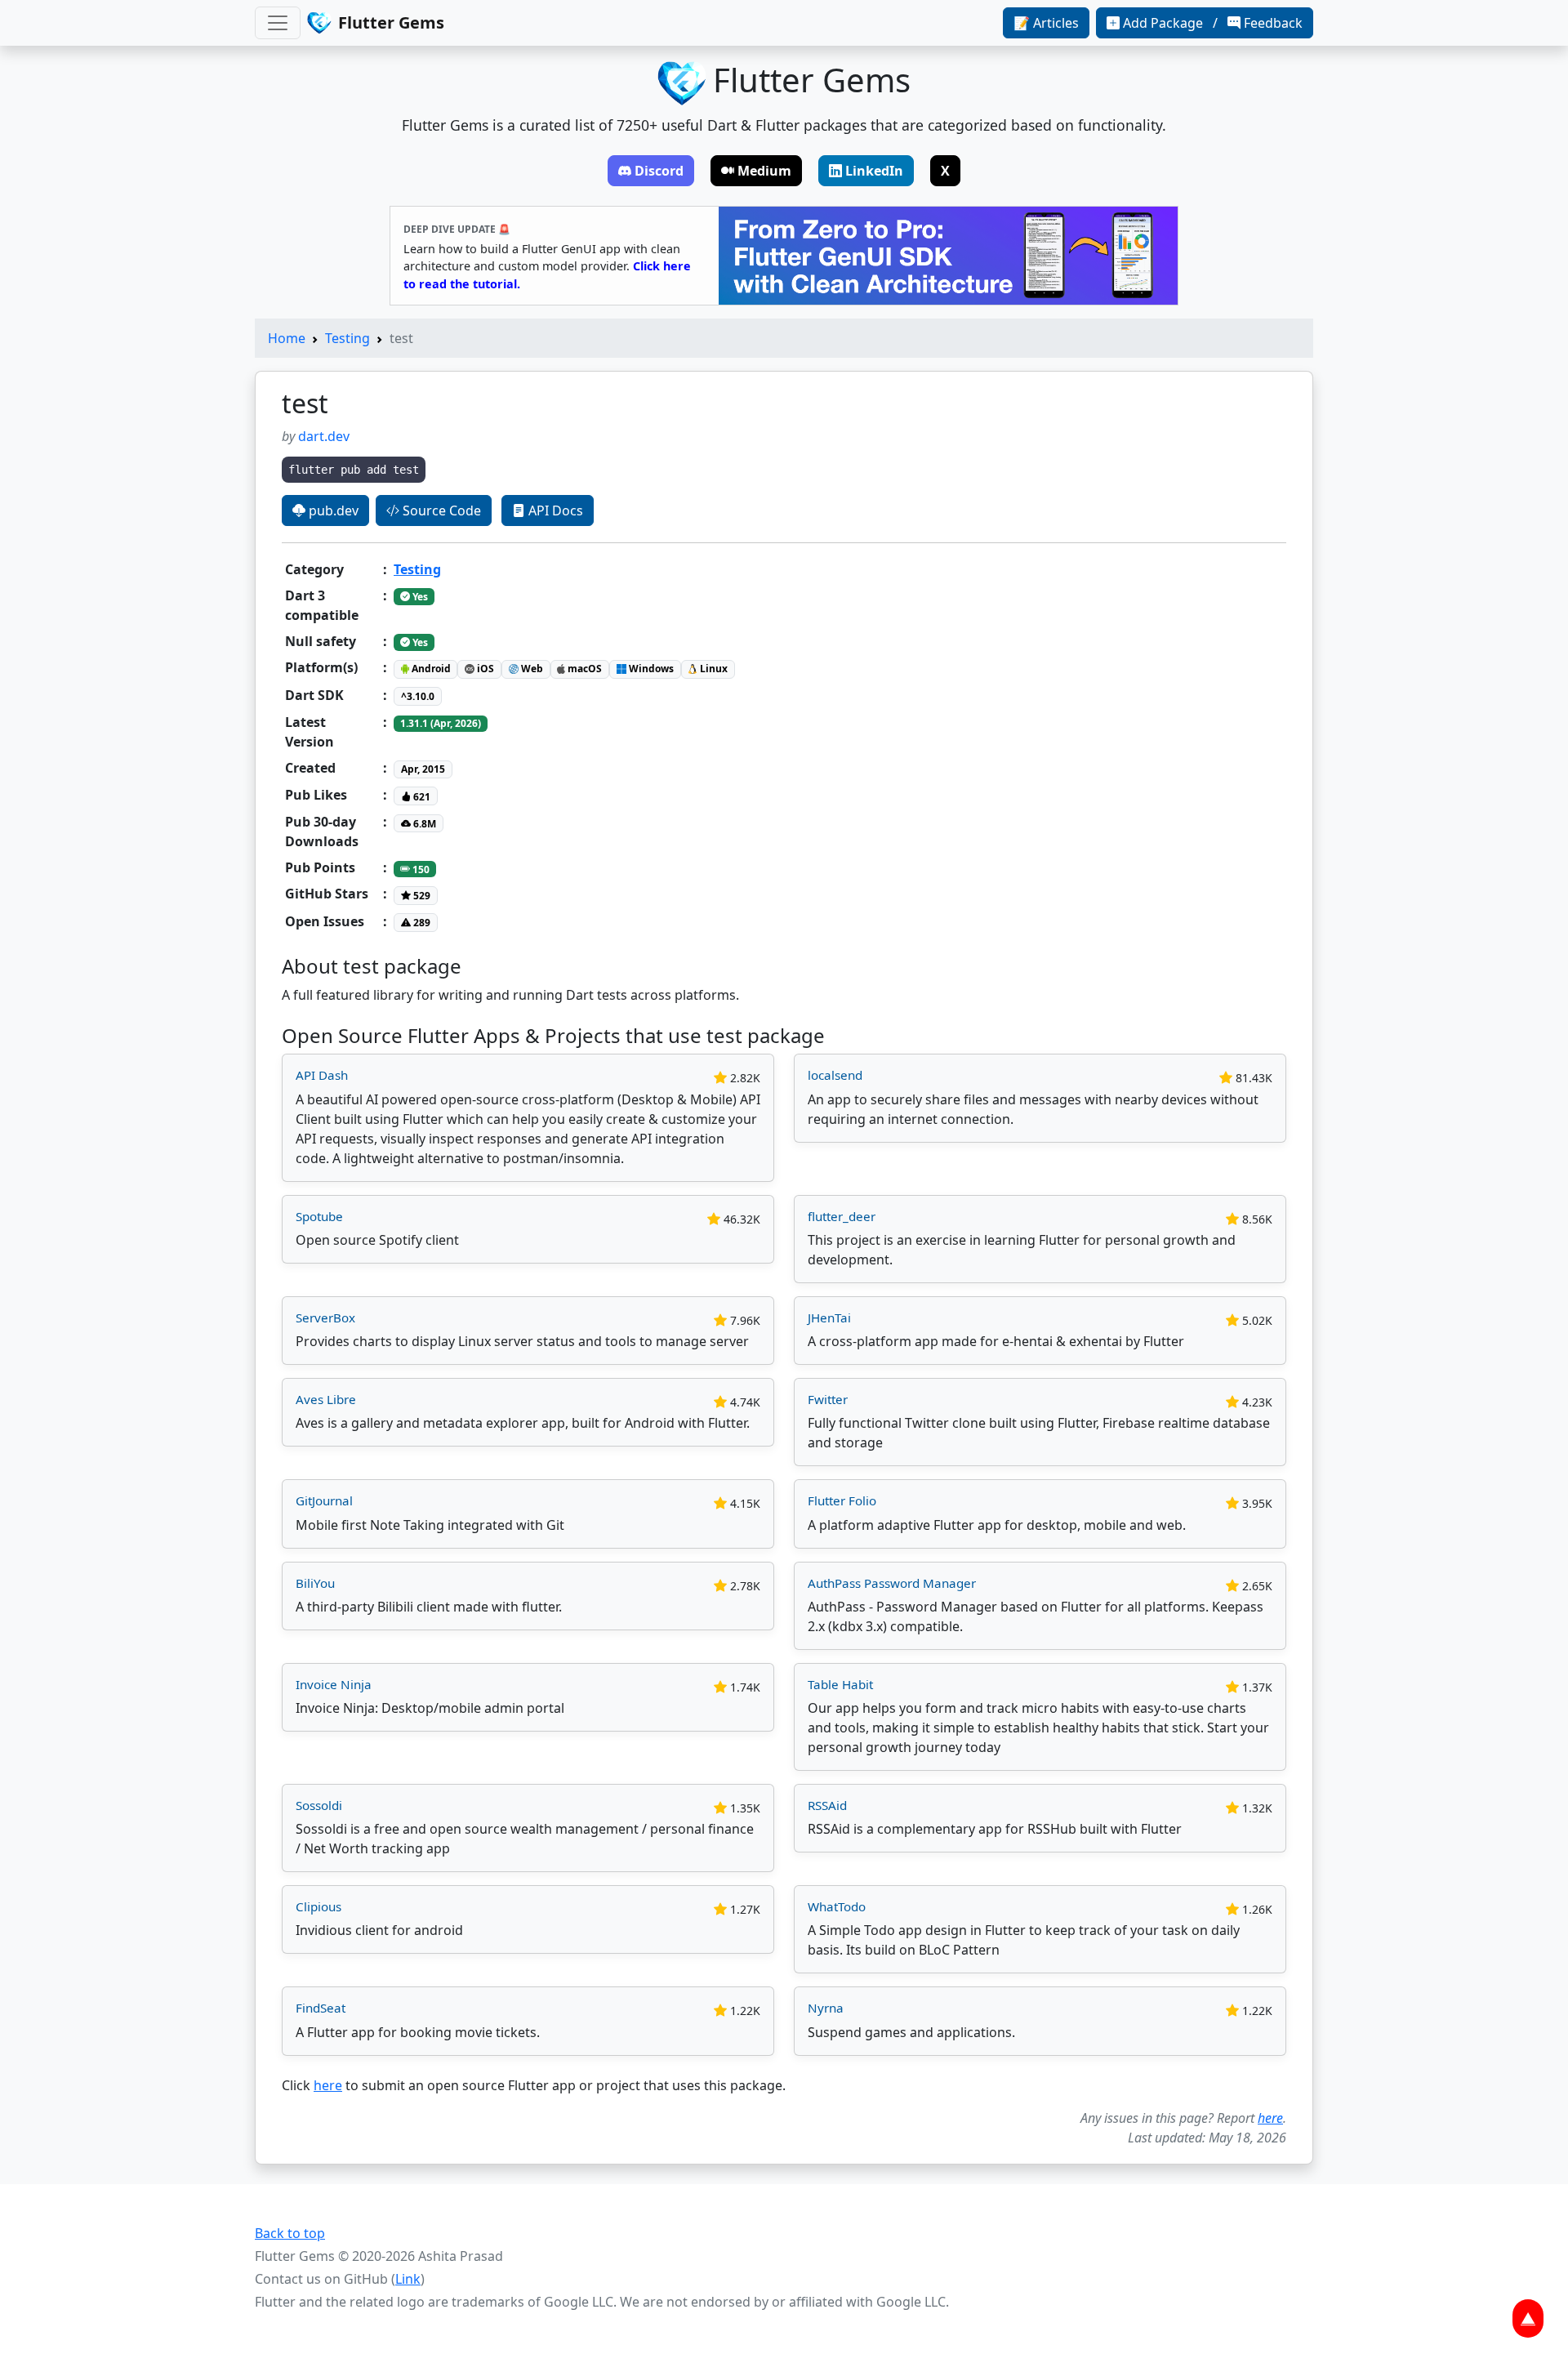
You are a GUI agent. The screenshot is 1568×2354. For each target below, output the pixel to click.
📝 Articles (1046, 23)
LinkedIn (874, 171)
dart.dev (324, 436)
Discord (659, 171)
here (328, 2085)
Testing (347, 338)
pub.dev (332, 510)
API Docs (554, 510)
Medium (764, 171)
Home (287, 338)
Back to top (290, 2233)
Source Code (440, 510)
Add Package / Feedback (1213, 23)
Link (408, 2279)
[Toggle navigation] (278, 23)
